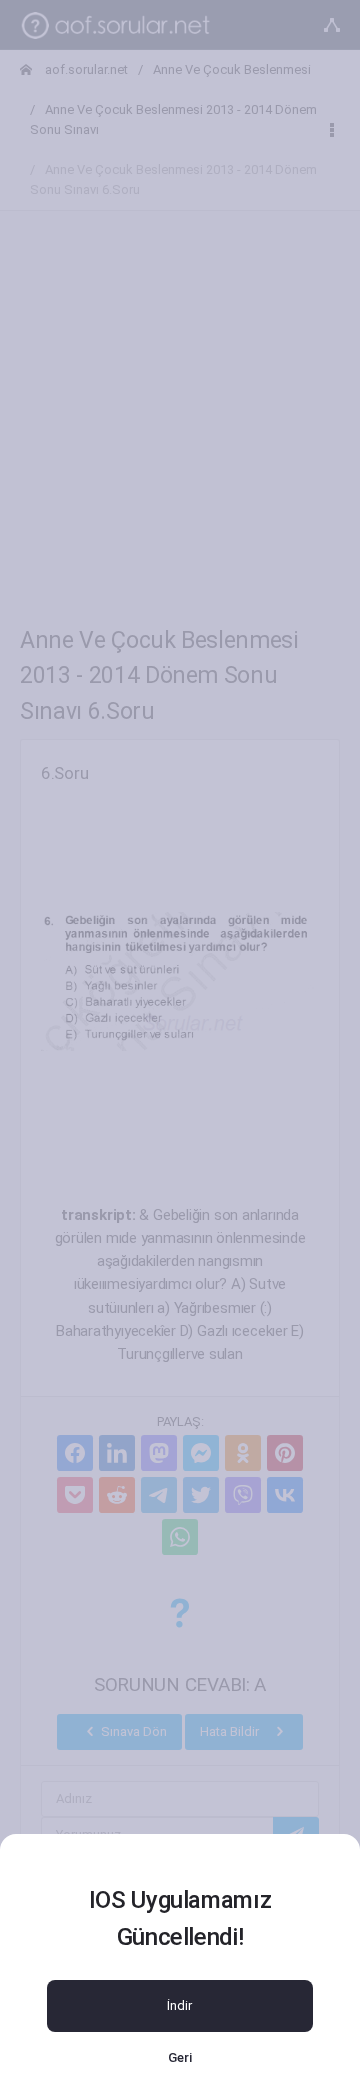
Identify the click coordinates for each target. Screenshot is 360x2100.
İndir (179, 2005)
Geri (180, 2057)
